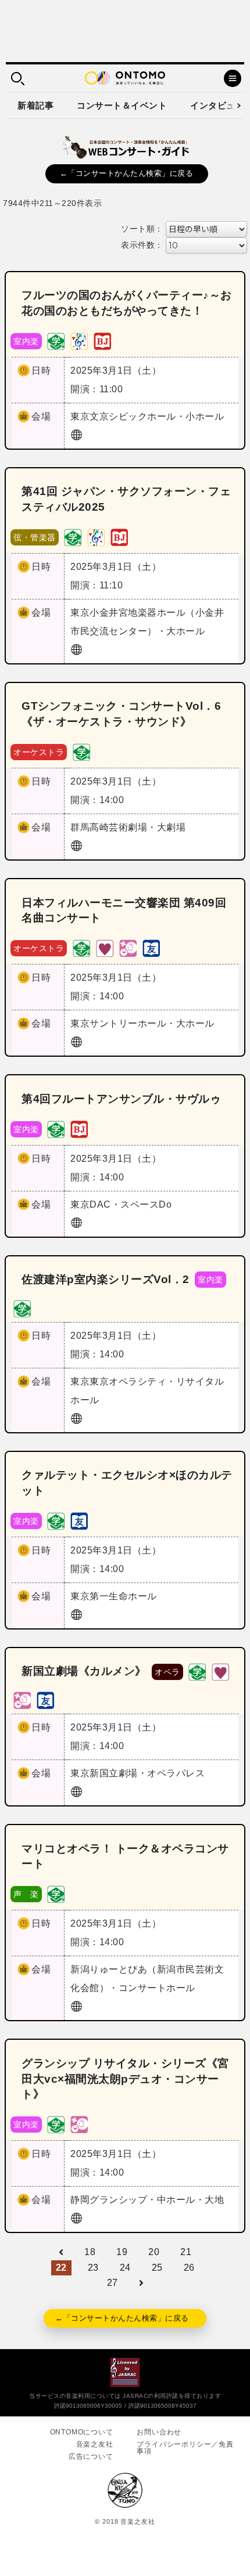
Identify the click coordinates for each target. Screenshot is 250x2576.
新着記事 (35, 105)
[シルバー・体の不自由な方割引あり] (105, 948)
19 (122, 2252)
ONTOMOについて (82, 2432)
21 (186, 2252)
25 (157, 2268)
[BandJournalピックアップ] (102, 340)
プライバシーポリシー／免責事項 (185, 2448)
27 (112, 2283)
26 (189, 2268)
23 (93, 2268)
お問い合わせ (159, 2432)
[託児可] (128, 948)
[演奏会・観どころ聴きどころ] (151, 948)
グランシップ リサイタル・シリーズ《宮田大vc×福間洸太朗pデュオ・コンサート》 (125, 2079)
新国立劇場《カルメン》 (84, 1671)
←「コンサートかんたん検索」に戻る (127, 173)
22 (61, 2268)
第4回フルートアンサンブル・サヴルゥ (121, 1099)
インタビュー (217, 105)
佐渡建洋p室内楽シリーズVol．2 (106, 1279)
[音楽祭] (79, 340)
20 (154, 2252)
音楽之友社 (95, 2444)
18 (90, 2252)
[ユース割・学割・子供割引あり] (56, 340)
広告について (91, 2456)
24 (125, 2268)
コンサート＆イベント (122, 105)
